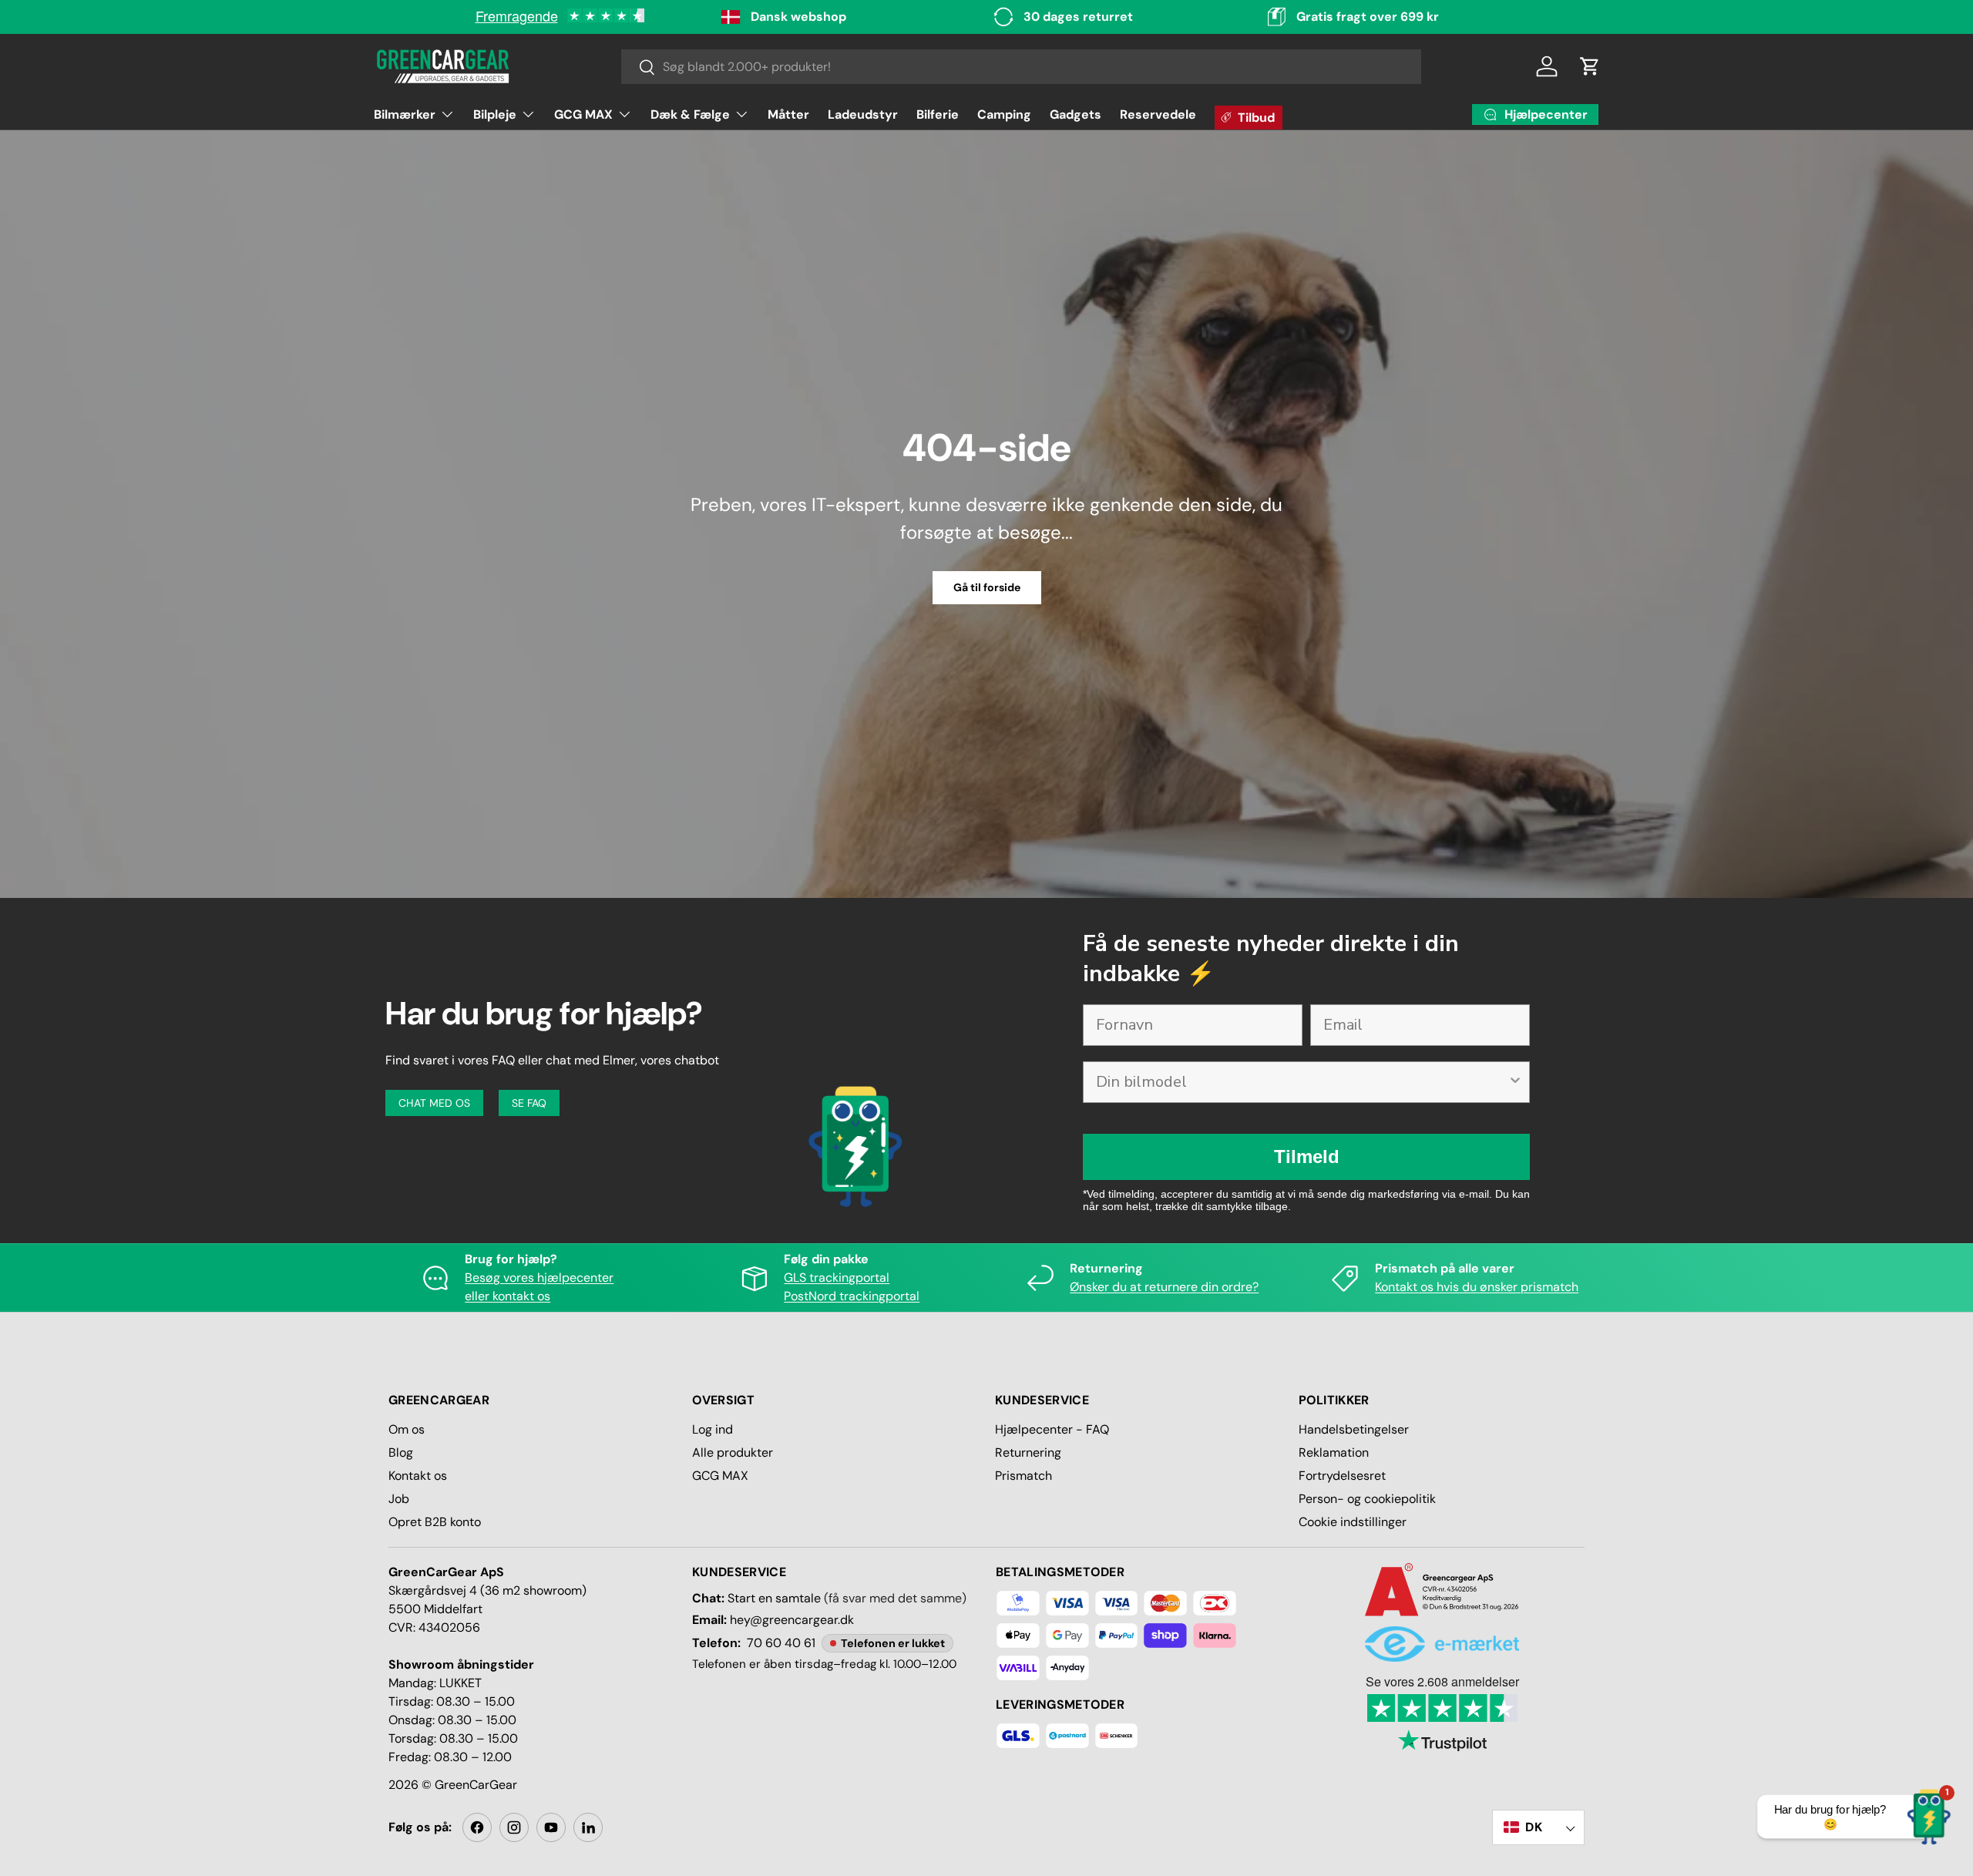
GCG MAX (583, 114)
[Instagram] (514, 1827)
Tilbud (1256, 118)
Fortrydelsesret (1342, 1476)
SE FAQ (529, 1103)
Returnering (1028, 1452)
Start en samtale (774, 1598)
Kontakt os (418, 1476)
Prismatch (1023, 1476)
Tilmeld (1307, 1157)
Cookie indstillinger (1353, 1522)
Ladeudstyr (863, 114)
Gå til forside (987, 587)
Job (399, 1499)
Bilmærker (405, 114)
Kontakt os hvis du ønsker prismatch (1477, 1287)
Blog (401, 1452)
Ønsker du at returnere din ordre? (1164, 1287)
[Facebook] (477, 1827)
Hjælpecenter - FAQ (1052, 1429)
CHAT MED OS (434, 1103)
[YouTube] (551, 1827)
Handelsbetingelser (1354, 1429)
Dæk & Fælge (690, 114)
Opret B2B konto (435, 1522)
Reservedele (1158, 114)
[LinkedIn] (588, 1827)
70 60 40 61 (781, 1643)
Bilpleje (495, 114)
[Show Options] (1515, 1082)
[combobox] (1022, 67)
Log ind (713, 1429)
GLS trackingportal (837, 1278)
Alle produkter (733, 1452)
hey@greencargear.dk (792, 1620)
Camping (1004, 114)
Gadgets (1076, 114)
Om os (407, 1429)
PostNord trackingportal (852, 1296)
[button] (1590, 66)
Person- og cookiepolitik (1367, 1499)
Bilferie (938, 114)
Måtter (788, 114)
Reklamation (1334, 1452)
